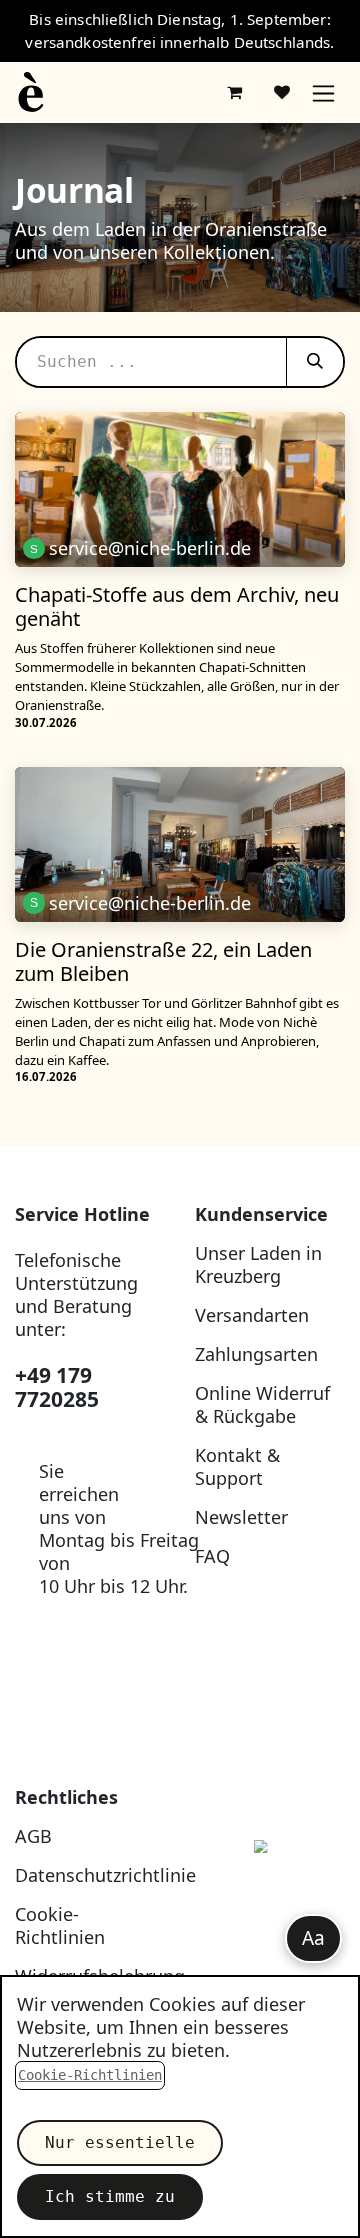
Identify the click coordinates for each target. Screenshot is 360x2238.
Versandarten (252, 1315)
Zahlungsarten (256, 1354)
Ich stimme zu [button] (110, 2196)
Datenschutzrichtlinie (105, 1875)
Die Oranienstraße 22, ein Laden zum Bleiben (163, 962)
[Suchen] (314, 362)
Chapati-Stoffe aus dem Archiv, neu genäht (177, 607)
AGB (33, 1836)
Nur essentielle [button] (120, 2142)
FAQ (212, 1556)
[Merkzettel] (282, 92)
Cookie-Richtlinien (60, 1925)
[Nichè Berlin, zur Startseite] (270, 1892)
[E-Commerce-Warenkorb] (234, 92)
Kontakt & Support (237, 1466)
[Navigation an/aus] (323, 92)
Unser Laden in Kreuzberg (258, 1264)
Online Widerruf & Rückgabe (262, 1404)
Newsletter (241, 1517)
